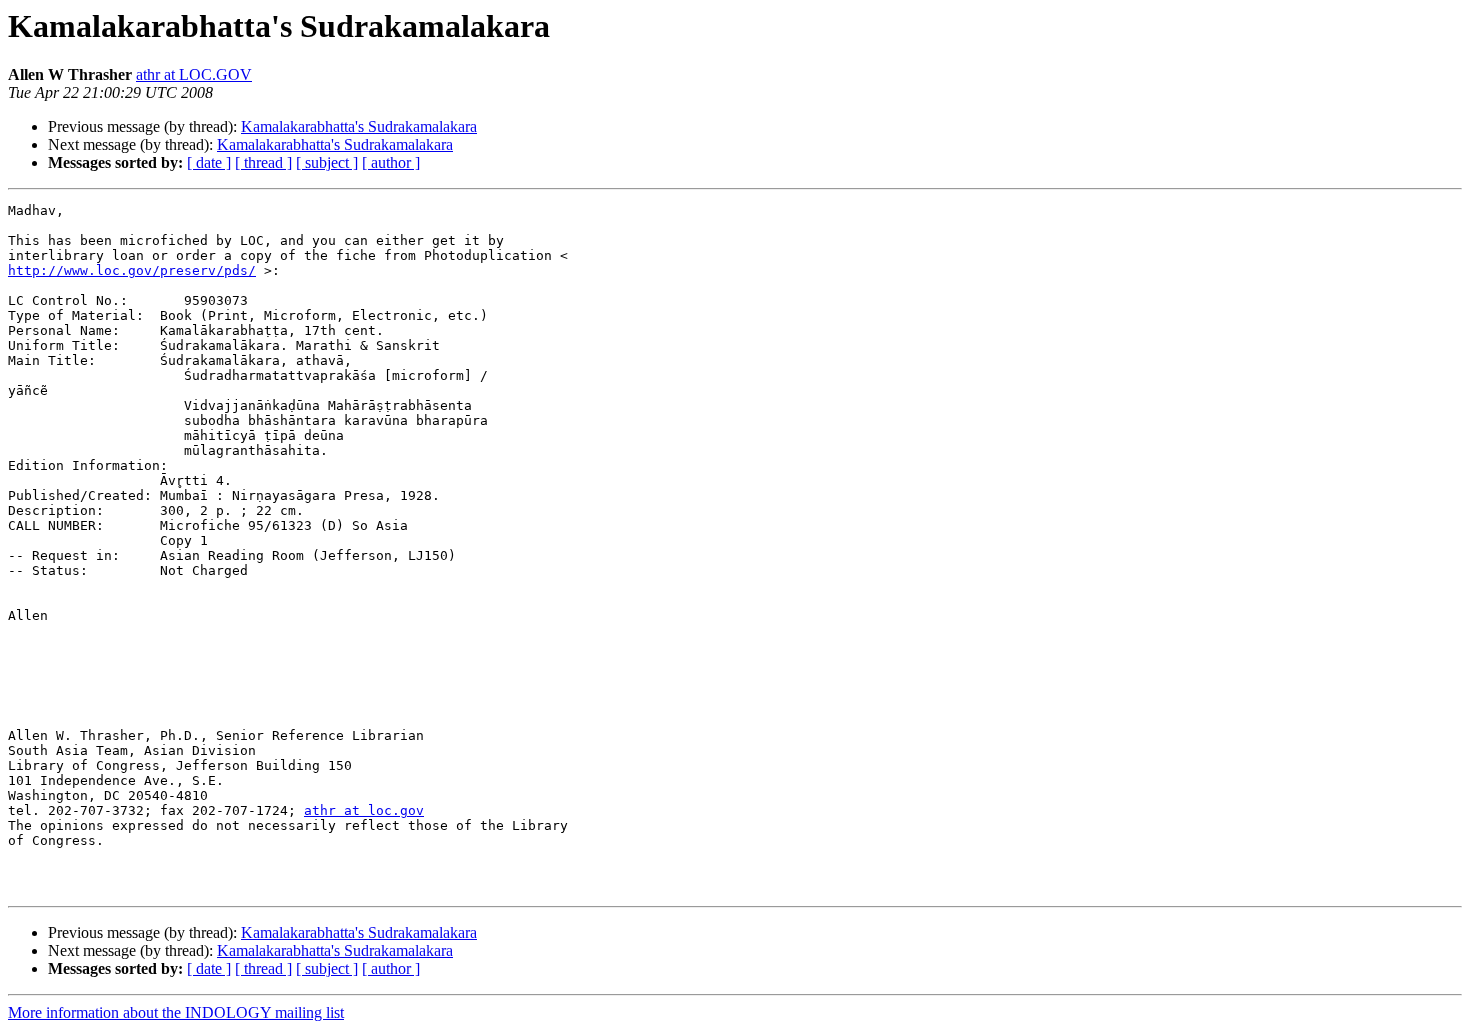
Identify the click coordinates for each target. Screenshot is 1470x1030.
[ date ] (209, 162)
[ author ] (391, 162)
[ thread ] (263, 162)
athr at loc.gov (364, 810)
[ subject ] (327, 162)
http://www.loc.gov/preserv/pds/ (132, 270)
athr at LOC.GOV (194, 74)
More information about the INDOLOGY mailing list (176, 1012)
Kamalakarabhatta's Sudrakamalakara (359, 126)
